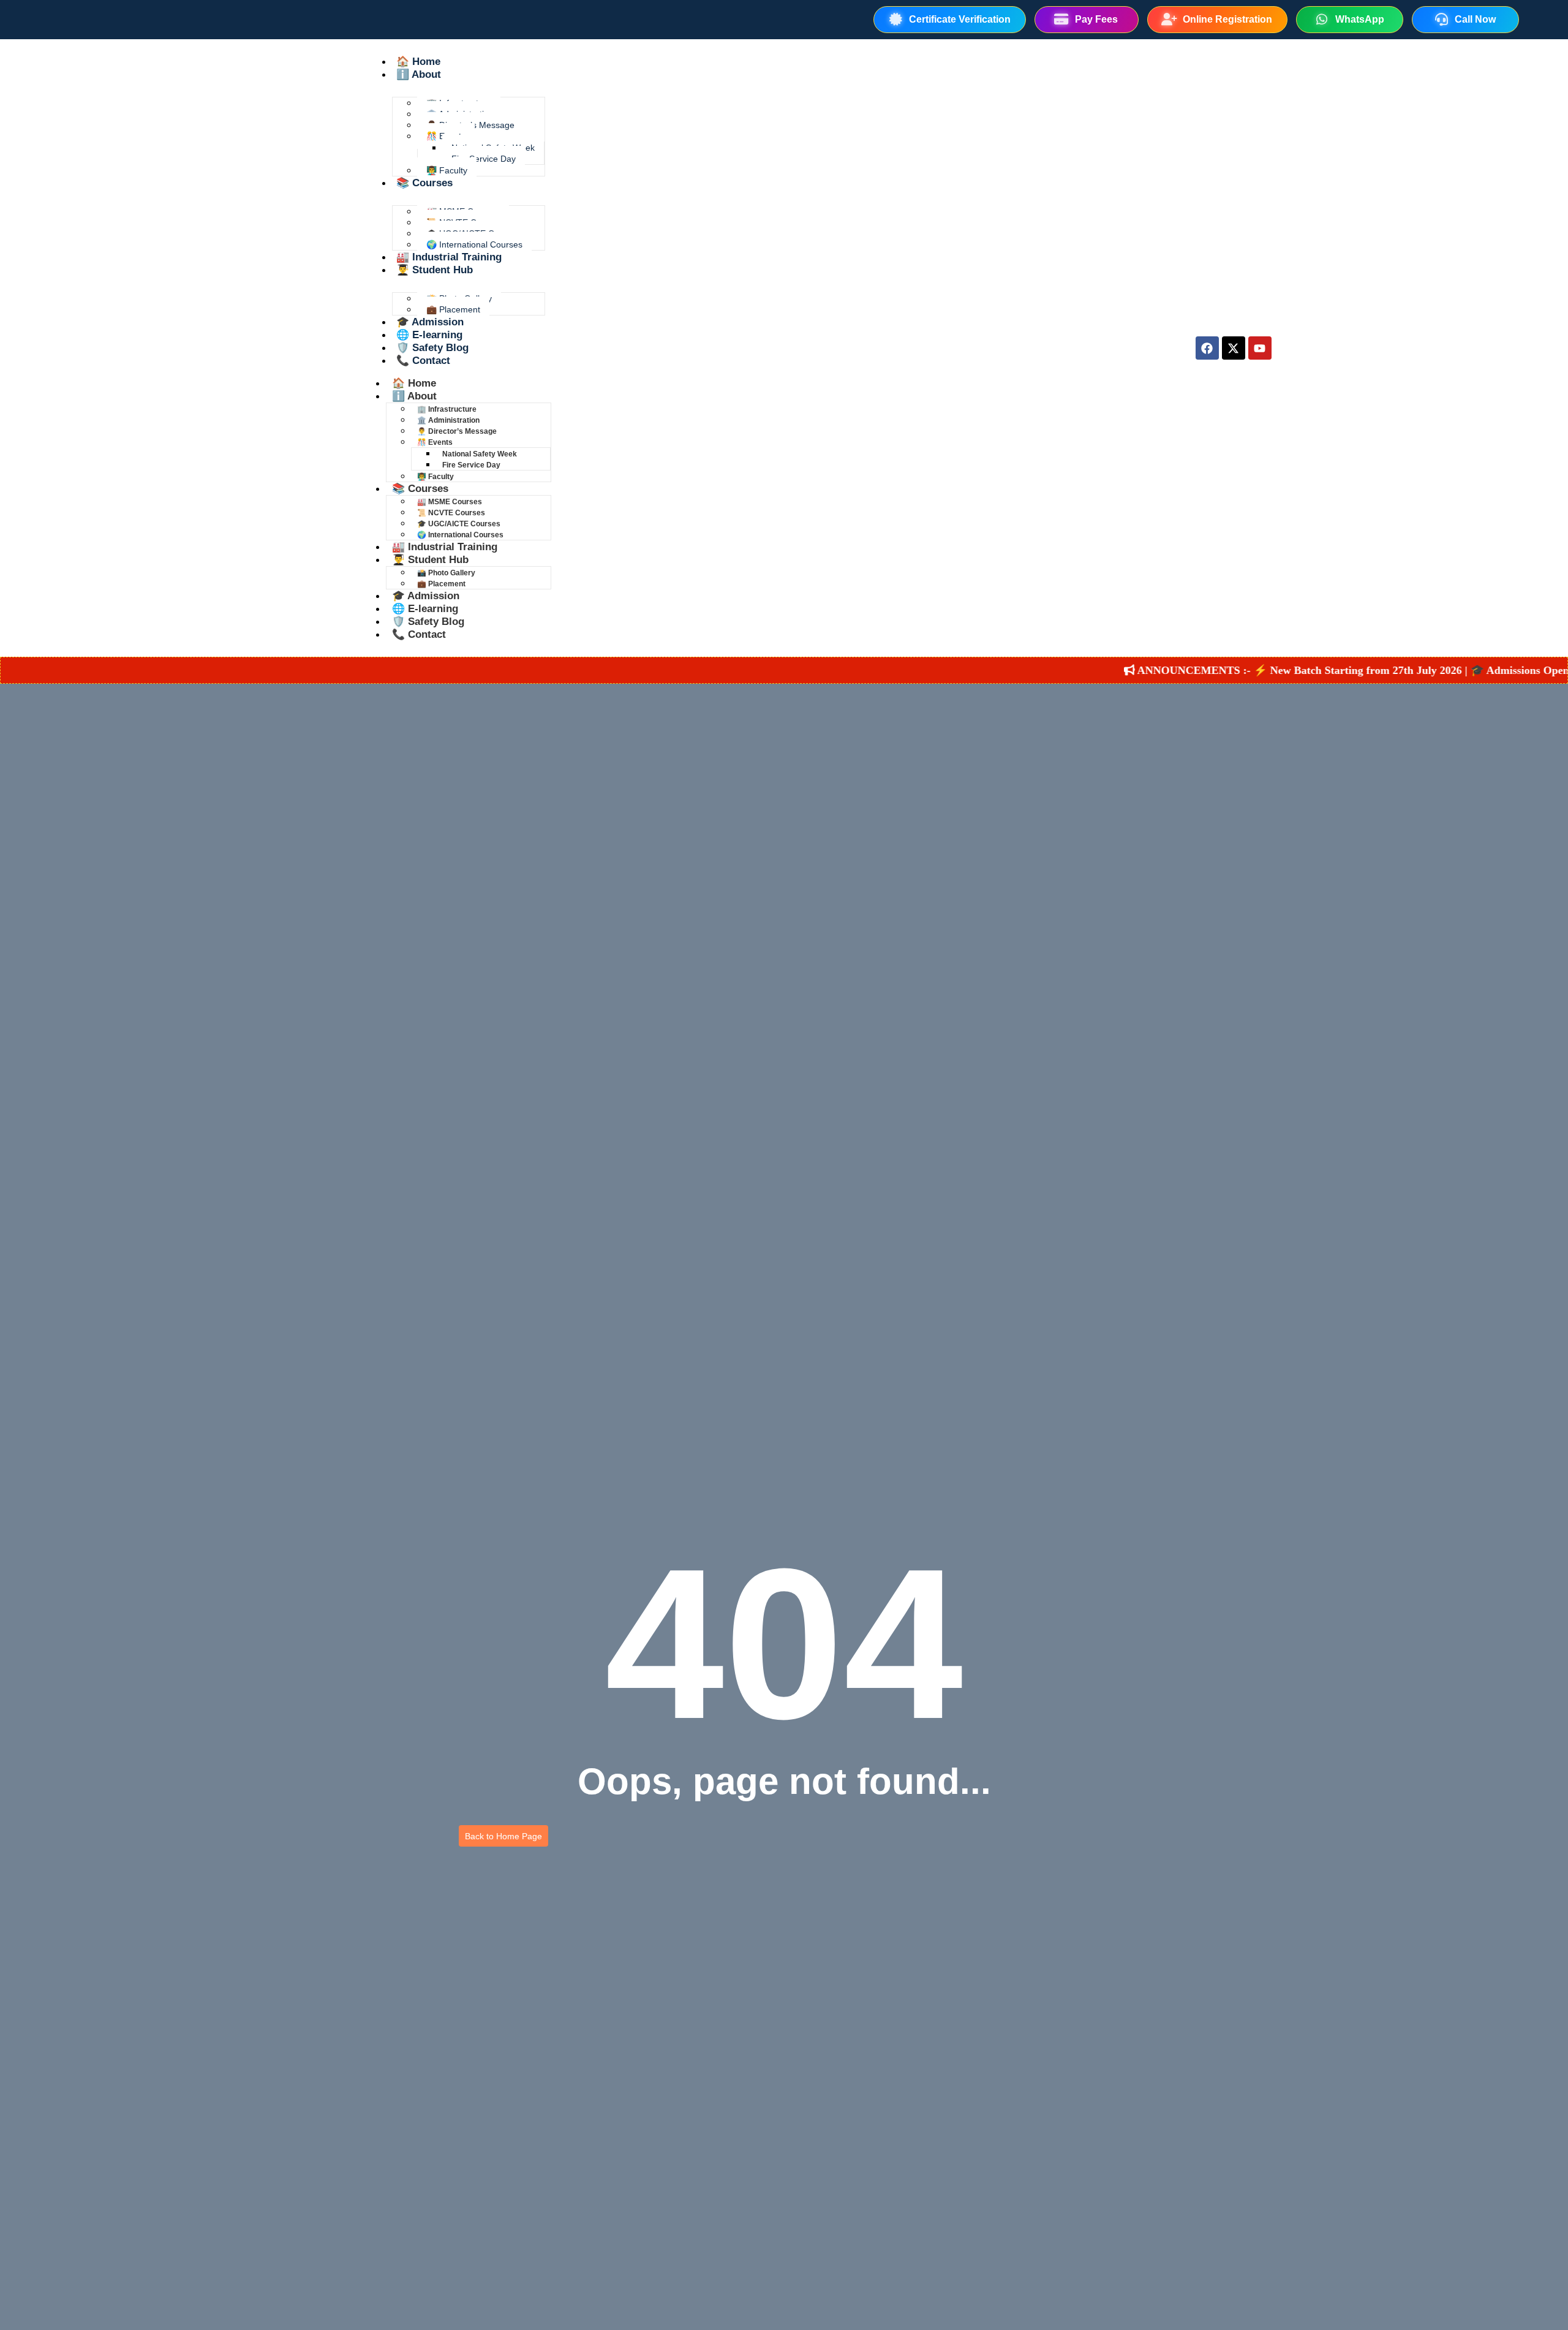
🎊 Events (435, 442)
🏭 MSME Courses (450, 502)
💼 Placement (453, 309)
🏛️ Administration (448, 420)
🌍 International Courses (474, 244)
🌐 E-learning (429, 335)
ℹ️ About (419, 74)
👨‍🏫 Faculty (447, 170)
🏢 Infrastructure (447, 409)
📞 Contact (423, 361)
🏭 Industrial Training (449, 257)
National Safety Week (480, 454)
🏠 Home (418, 62)
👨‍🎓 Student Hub (435, 270)
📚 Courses (424, 183)
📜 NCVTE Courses (451, 513)
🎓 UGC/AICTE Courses (459, 524)
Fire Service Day (484, 159)
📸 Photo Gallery (446, 573)
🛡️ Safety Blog (432, 348)
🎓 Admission (430, 322)
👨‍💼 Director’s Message (457, 431)
